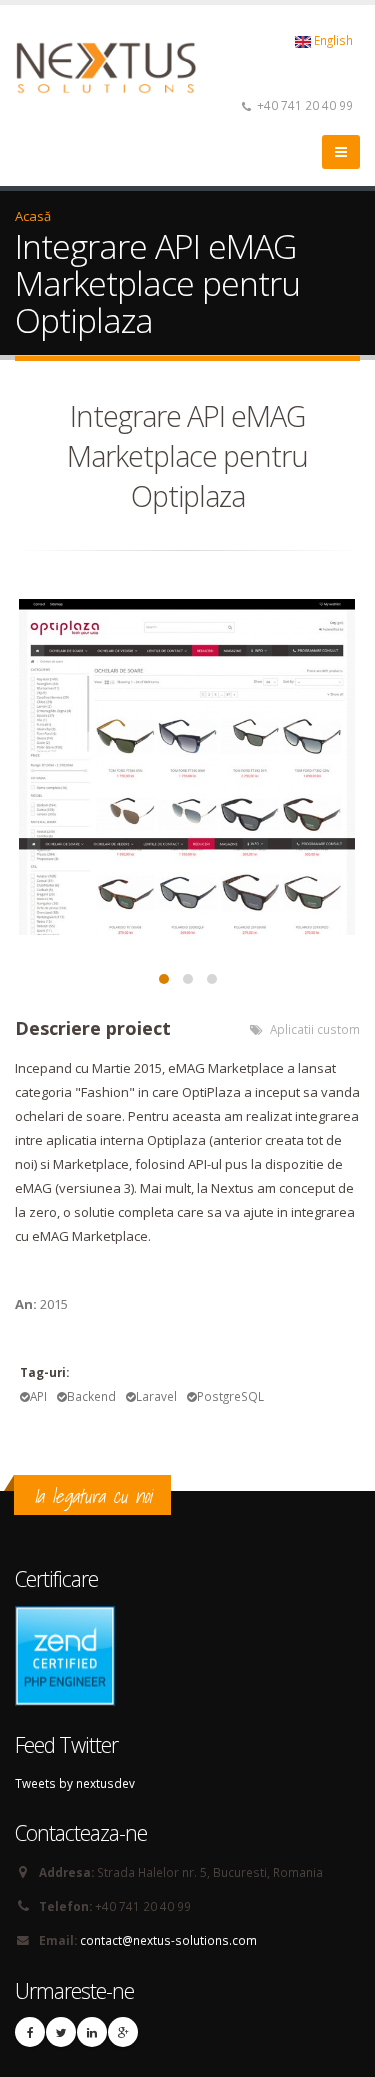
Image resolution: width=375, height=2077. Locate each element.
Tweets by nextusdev (75, 1783)
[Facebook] (30, 2032)
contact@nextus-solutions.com (168, 1940)
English (332, 40)
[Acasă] (118, 66)
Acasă (33, 216)
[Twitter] (61, 2032)
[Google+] (123, 2032)
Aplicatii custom (315, 1029)
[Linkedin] (92, 2032)
